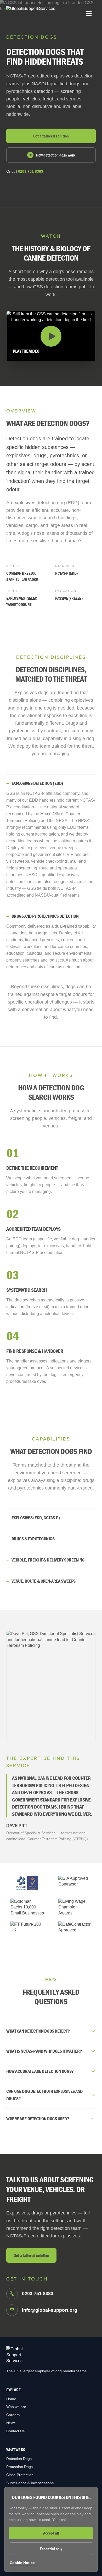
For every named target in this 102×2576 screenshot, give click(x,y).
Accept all (51, 2533)
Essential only (51, 2549)
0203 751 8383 (31, 171)
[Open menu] (89, 14)
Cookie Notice (22, 2563)
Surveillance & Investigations (30, 2483)
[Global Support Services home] (30, 14)
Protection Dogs (19, 2467)
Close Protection (20, 2475)
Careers (13, 2415)
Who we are (16, 2407)
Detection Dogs (19, 2459)
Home (11, 2399)
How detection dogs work (56, 155)
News (11, 2423)
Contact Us (15, 2431)
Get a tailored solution (51, 136)
